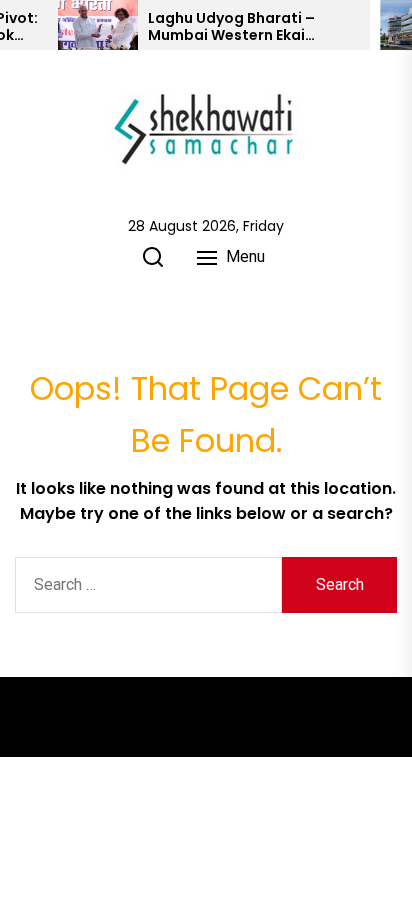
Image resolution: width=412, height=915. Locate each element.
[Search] (153, 257)
